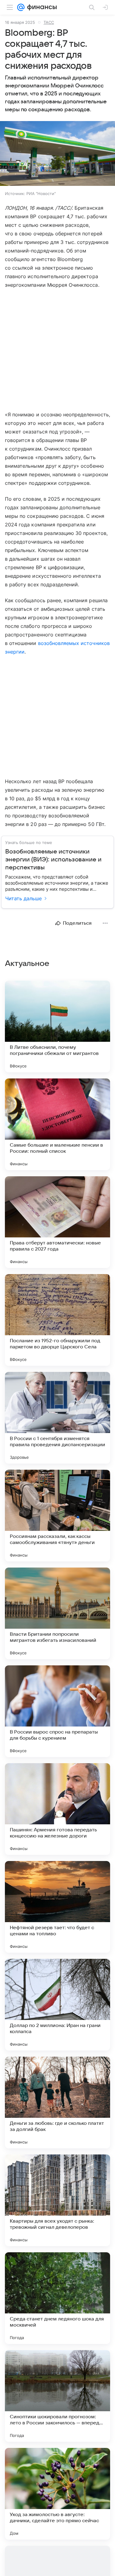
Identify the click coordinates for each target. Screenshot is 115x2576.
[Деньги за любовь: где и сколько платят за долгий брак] (57, 2102)
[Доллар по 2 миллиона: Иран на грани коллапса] (57, 2005)
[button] (57, 154)
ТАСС (49, 22)
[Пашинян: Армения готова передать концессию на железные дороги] (57, 1809)
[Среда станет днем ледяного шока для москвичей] (57, 2298)
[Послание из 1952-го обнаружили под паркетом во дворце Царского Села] (57, 1320)
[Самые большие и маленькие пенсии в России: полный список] (57, 1124)
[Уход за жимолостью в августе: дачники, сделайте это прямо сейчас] (57, 2494)
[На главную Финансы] (41, 7)
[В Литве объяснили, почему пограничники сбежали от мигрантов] (57, 1026)
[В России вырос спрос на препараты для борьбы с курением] (57, 1711)
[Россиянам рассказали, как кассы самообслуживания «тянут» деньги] (57, 1516)
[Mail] (21, 7)
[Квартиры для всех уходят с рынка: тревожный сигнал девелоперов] (57, 2200)
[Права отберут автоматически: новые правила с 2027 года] (57, 1222)
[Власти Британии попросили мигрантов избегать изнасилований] (57, 1613)
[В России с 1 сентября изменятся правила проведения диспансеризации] (57, 1418)
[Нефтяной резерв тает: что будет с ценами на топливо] (57, 1907)
